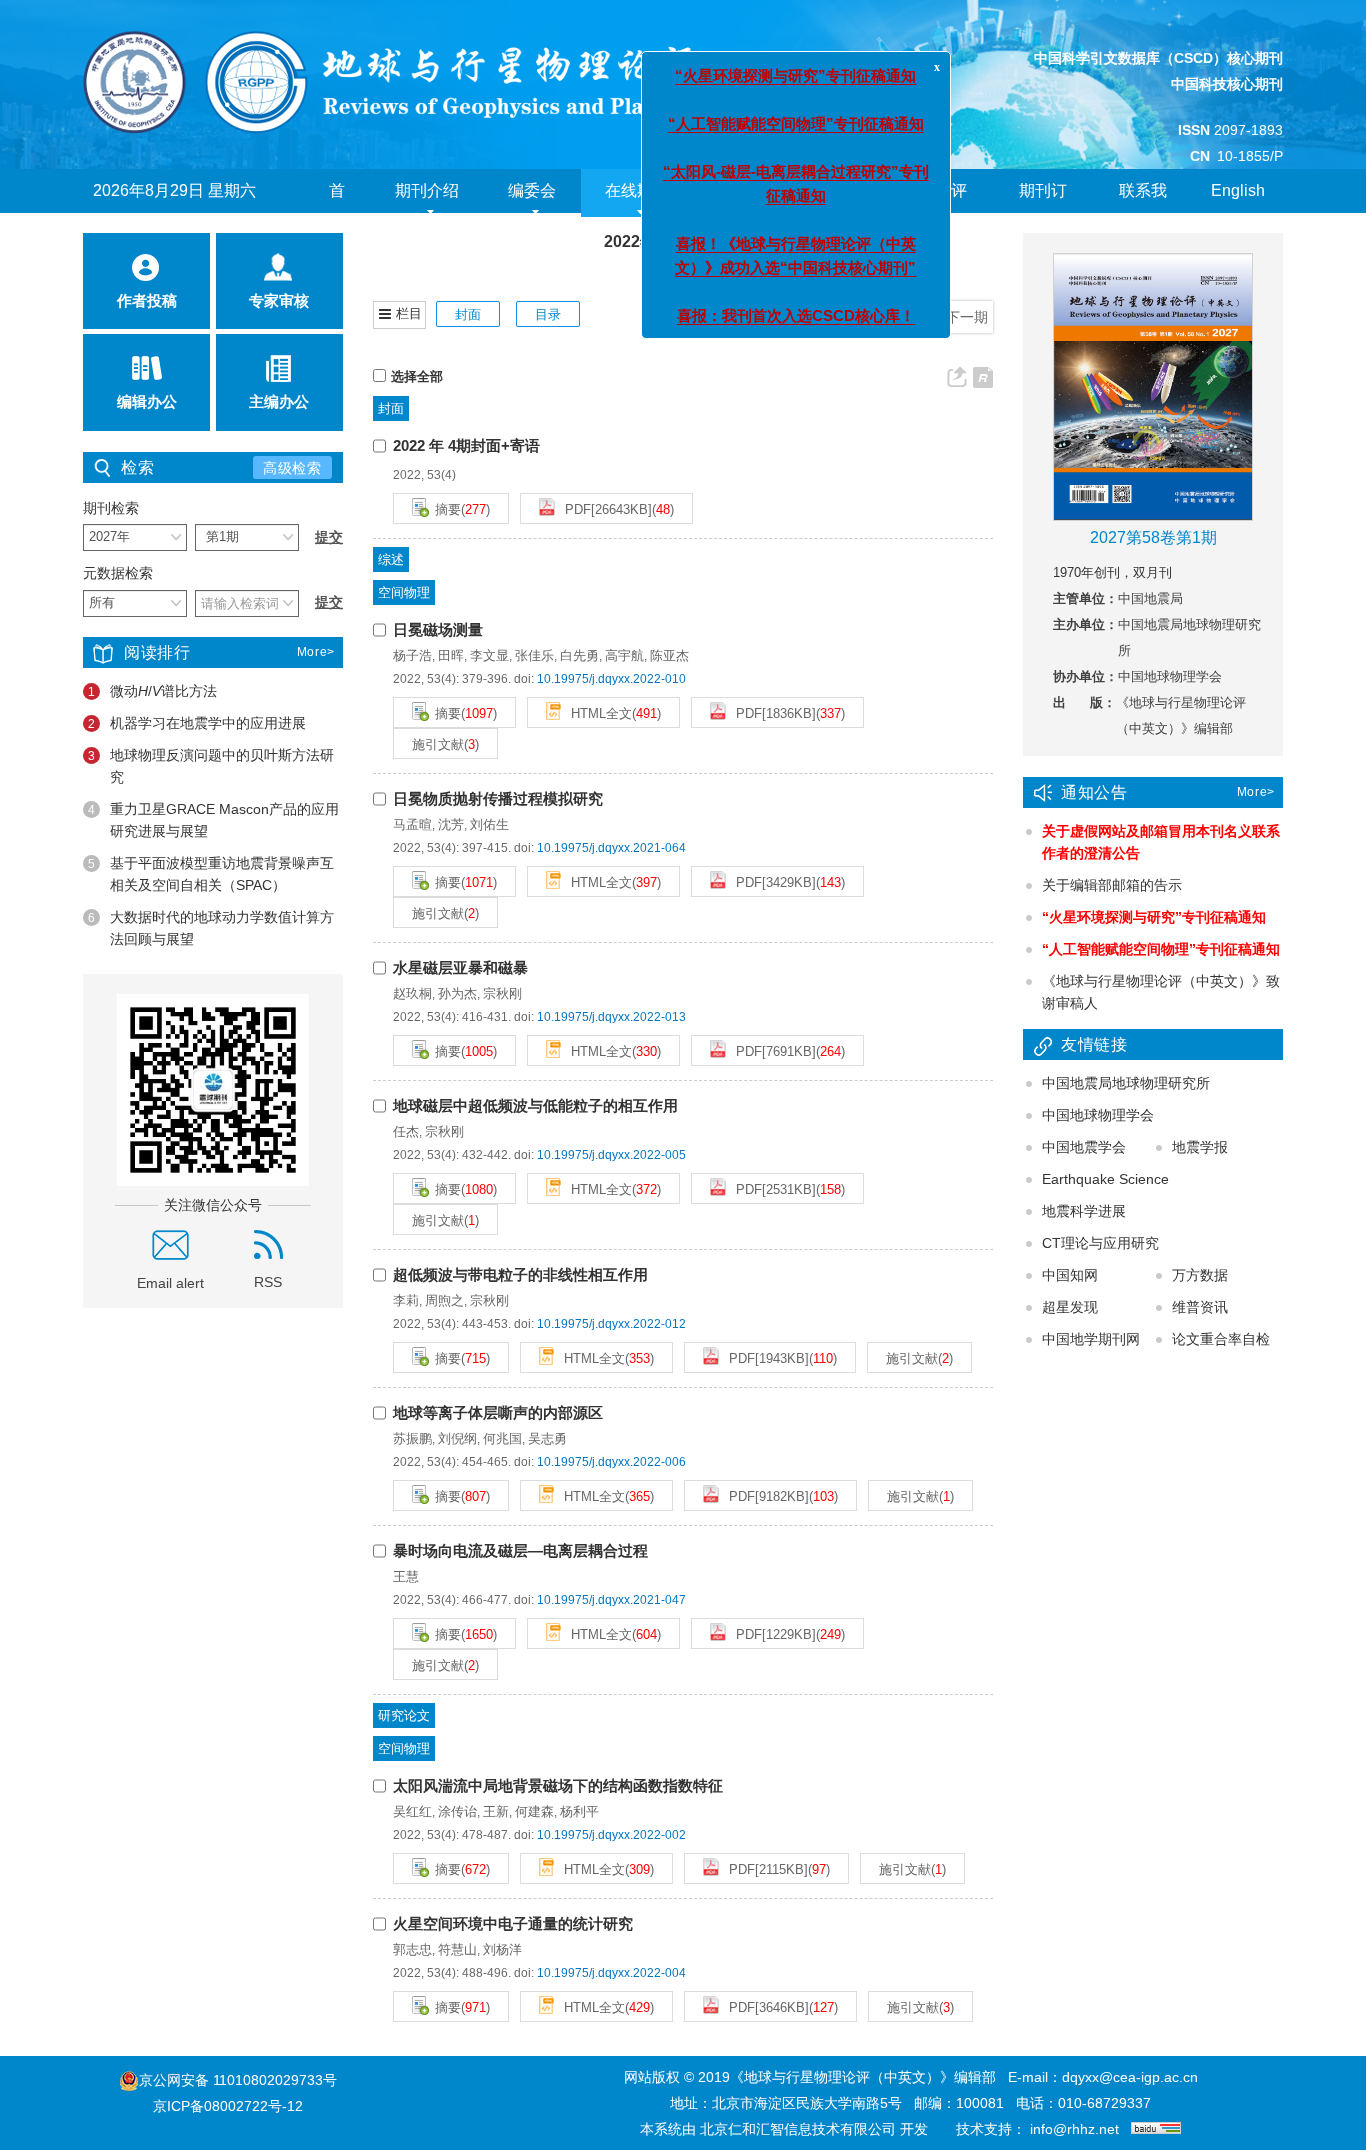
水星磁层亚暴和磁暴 (460, 967)
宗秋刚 (502, 993)
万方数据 (1200, 1275)
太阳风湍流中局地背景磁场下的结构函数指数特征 (558, 1785)
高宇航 (624, 655)
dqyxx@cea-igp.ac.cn (1130, 2077)
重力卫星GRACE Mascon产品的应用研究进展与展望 (213, 820)
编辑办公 (147, 401)
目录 (548, 314)
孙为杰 (457, 993)
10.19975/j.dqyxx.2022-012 (611, 1324)
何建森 (534, 1811)
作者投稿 (147, 300)
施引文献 (438, 744)
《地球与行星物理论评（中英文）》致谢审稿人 (1161, 992)
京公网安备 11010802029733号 (238, 2080)
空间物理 (404, 592)
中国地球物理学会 (1098, 1115)
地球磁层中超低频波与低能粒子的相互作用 (535, 1105)
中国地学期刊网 (1091, 1339)
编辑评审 (943, 212)
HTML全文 (599, 713)
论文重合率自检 (1221, 1339)
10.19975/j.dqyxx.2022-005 (611, 1155)
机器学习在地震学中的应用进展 (197, 723)
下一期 (967, 317)
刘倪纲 (457, 1438)
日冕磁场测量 (438, 629)
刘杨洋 (502, 1949)
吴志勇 (547, 1438)
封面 (468, 314)
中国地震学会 (1084, 1147)
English (1238, 190)
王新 (496, 1811)
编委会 (532, 190)
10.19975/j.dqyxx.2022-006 (611, 1462)
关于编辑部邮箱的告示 (1112, 885)
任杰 (406, 1131)
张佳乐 (534, 655)
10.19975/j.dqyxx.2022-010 (611, 679)
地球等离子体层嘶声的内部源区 (498, 1412)
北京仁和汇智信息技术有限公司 (798, 2129)
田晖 (451, 655)
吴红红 (412, 1811)
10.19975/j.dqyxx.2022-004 (611, 1973)
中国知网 (1070, 1275)
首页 (337, 212)
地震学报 (1200, 1147)
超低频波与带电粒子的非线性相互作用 (520, 1274)
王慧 (406, 1576)
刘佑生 (489, 824)
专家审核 (279, 300)
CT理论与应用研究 (1100, 1243)
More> (316, 652)
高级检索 (292, 468)
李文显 (489, 655)
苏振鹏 (412, 1438)
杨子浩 (412, 655)
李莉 (406, 1300)
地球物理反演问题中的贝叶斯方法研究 (211, 766)
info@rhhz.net (1074, 2129)
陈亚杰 (669, 655)
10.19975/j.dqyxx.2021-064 (611, 848)
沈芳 (451, 824)
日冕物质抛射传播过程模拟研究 (498, 798)
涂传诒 (457, 1811)
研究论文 (404, 1715)
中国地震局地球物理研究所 (1126, 1083)
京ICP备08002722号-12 (228, 2106)
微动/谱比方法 (152, 691)
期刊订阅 (1043, 212)
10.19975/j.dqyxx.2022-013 (611, 1017)
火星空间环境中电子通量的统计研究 (513, 1923)
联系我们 (1143, 212)
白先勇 (579, 655)
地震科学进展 (1084, 1211)
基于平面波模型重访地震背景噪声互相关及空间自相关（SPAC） (211, 874)
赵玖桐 (412, 993)
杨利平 (579, 1811)
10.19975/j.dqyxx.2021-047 (611, 1600)
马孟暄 (412, 824)
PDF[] (606, 509)
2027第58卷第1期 (1153, 537)
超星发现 (1070, 1307)
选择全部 (417, 376)
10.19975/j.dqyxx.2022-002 (611, 1835)
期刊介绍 (427, 190)
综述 (391, 559)
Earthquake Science (1105, 1179)
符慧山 (457, 1949)
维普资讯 (1200, 1307)
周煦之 (444, 1300)
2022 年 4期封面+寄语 (466, 445)
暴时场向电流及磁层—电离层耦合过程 (520, 1550)
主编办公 (279, 401)
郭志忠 (412, 1949)
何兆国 (502, 1438)
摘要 (448, 509)
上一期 (905, 317)
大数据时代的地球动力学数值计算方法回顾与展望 (211, 928)
